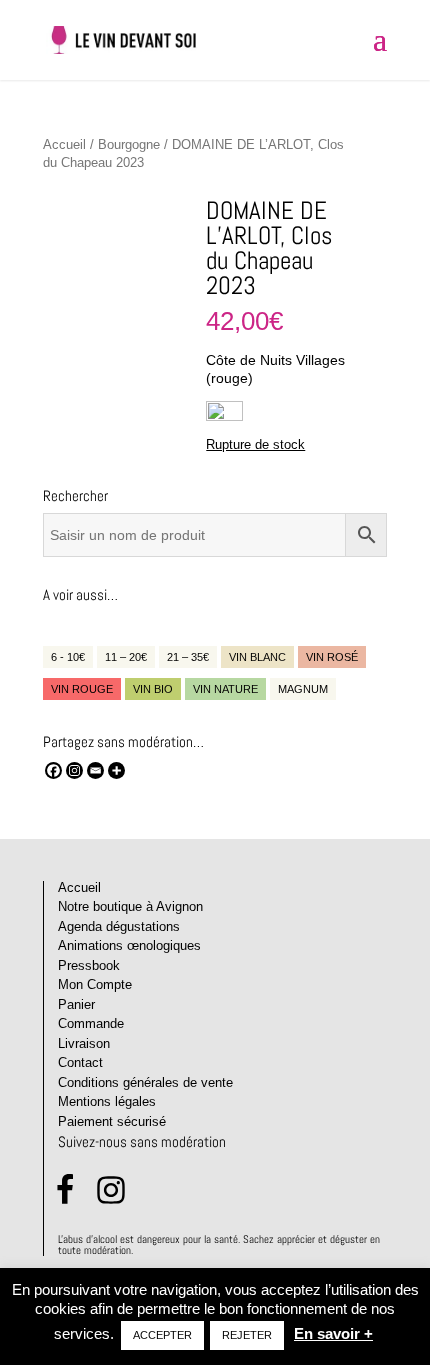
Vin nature (225, 689)
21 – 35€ (188, 657)
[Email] (95, 770)
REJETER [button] (247, 1335)
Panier (76, 1004)
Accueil (64, 144)
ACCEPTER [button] (162, 1335)
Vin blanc (257, 657)
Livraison (84, 1043)
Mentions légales (107, 1101)
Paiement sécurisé (112, 1121)
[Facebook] (53, 770)
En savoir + (333, 1333)
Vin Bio (153, 689)
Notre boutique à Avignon (130, 906)
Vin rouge (82, 689)
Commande (91, 1023)
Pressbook (89, 965)
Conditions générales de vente (145, 1082)
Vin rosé (332, 657)
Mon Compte (95, 984)
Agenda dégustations (119, 926)
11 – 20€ (126, 657)
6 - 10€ (68, 657)
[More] (116, 770)
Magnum (303, 689)
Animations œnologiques (129, 945)
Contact (80, 1062)
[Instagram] (74, 770)
